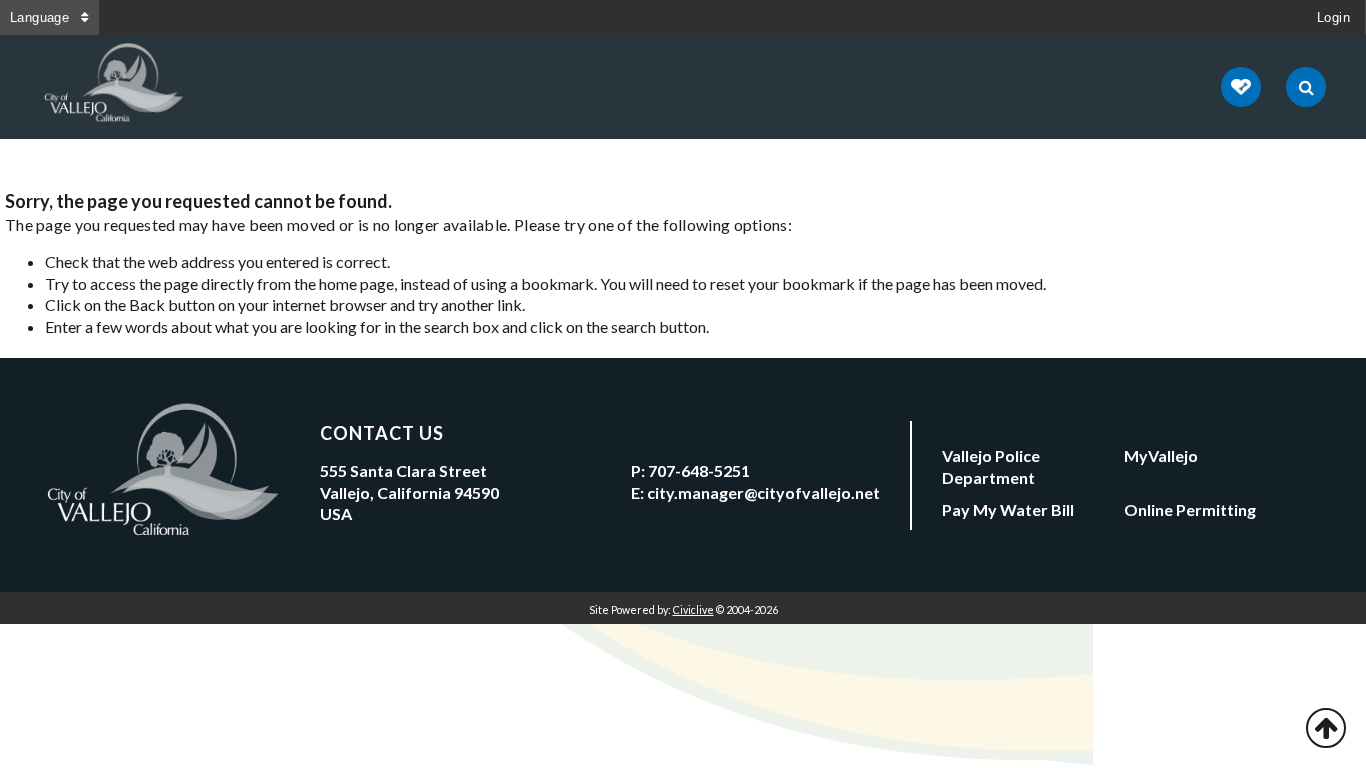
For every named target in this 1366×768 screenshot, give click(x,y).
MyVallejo (1161, 455)
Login (1333, 17)
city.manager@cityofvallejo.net (763, 492)
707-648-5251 (699, 470)
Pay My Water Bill (1008, 509)
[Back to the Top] (1326, 728)
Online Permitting (1190, 509)
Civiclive (693, 609)
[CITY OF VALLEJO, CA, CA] (115, 87)
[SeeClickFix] (1241, 87)
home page (356, 283)
